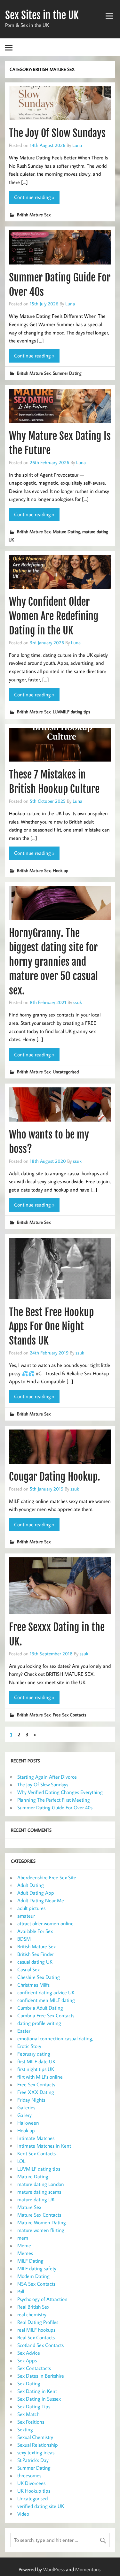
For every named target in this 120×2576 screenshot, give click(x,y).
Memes (25, 2253)
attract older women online (45, 1923)
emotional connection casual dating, (55, 2038)
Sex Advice (29, 2353)
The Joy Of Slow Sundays (57, 133)
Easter (24, 2031)
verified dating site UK (41, 2506)
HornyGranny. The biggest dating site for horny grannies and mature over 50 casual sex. (53, 962)
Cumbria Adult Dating (40, 2008)
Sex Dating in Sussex (39, 2399)
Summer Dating (67, 373)
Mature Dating (66, 531)
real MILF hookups (36, 2330)
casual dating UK (35, 1962)
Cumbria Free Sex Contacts (46, 2015)
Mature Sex (29, 2207)
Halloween (28, 2123)
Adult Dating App (36, 1893)
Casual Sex (28, 1969)
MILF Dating (30, 2261)
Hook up (60, 870)
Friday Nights (31, 2100)
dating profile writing (39, 2023)
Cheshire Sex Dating (39, 1977)
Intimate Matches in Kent (44, 2146)
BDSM (24, 1939)
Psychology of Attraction (42, 2299)
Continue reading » (34, 197)
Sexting (25, 2429)
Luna (77, 145)
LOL (21, 2161)
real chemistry (32, 2314)
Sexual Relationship (38, 2445)
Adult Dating (31, 1885)
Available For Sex (35, 1931)
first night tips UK (36, 2069)
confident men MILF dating (46, 2000)
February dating (34, 2054)
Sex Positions (31, 2422)
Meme (24, 2245)
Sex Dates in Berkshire (41, 2376)
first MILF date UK (36, 2061)
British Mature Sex (34, 215)
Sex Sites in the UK (42, 15)
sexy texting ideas (36, 2452)
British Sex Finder (36, 1954)
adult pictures (31, 1908)
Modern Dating (33, 2276)
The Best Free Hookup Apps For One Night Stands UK (51, 1327)
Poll (21, 2291)
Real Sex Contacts (36, 2337)
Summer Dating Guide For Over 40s (55, 1807)
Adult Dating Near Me (41, 1900)
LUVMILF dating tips (71, 712)
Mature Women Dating (42, 2222)
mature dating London (41, 2184)
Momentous (88, 2569)
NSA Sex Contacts (36, 2284)
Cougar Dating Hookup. (55, 1477)
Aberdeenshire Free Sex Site (47, 1877)
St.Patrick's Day (33, 2460)
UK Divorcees (31, 2483)
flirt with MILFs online (40, 2077)
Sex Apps (27, 2360)
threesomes (29, 2475)
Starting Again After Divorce (47, 1777)
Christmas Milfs (33, 1985)
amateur (26, 1916)
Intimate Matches (36, 2138)
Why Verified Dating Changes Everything (60, 1792)
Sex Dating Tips (34, 2406)
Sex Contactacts (34, 2368)
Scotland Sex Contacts (40, 2345)
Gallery (24, 2115)
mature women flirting (41, 2230)
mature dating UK (36, 2199)
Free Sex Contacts (69, 1715)
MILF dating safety (37, 2268)
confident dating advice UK (46, 1992)
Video (23, 2514)
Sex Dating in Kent (37, 2391)
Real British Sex (33, 2307)
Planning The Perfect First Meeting (54, 1800)
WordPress (54, 2569)
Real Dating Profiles (38, 2322)
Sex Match (28, 2414)
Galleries (26, 2107)
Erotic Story (29, 2046)
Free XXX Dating (36, 2092)
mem (23, 2238)
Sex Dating (29, 2383)
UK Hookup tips (34, 2491)
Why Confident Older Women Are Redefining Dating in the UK (54, 616)
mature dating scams (39, 2192)
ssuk (78, 1002)
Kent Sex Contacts (36, 2153)
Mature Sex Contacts (39, 2215)
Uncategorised (66, 1072)
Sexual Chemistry (35, 2437)
